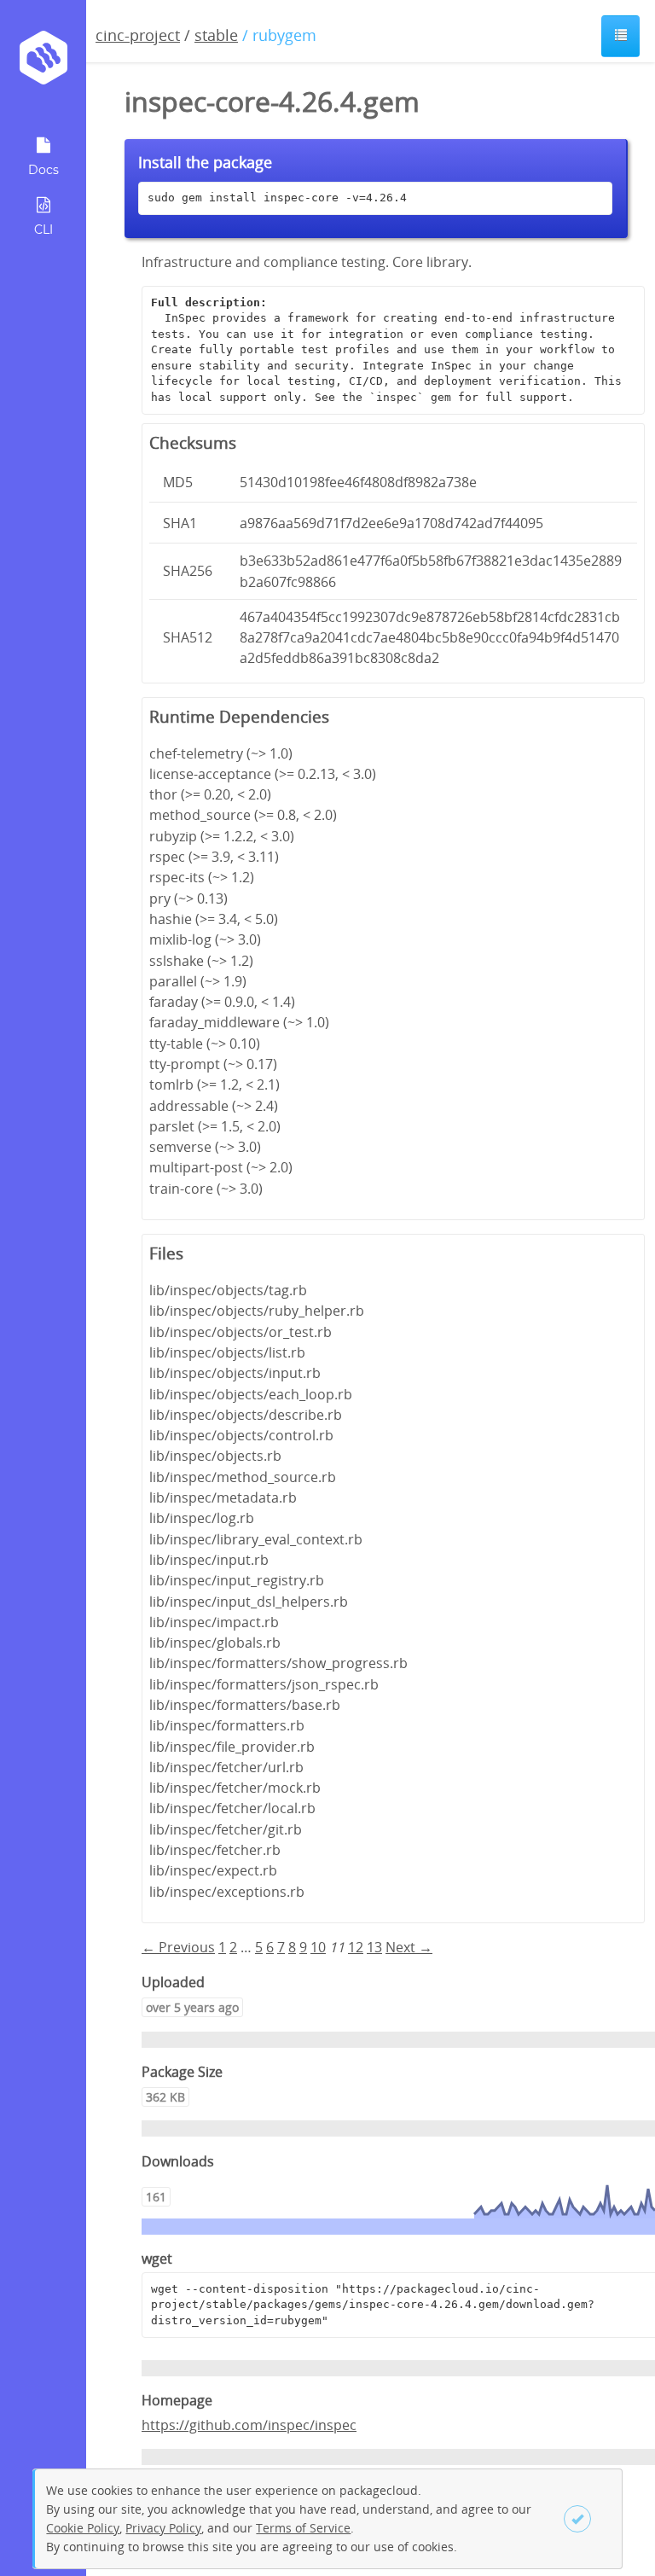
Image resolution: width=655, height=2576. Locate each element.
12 (356, 1947)
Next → (409, 1947)
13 (374, 1947)
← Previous (178, 1947)
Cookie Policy (83, 2528)
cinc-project (138, 35)
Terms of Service (303, 2528)
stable (216, 35)
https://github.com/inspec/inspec (249, 2425)
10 (318, 1947)
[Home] (43, 64)
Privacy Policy (163, 2528)
